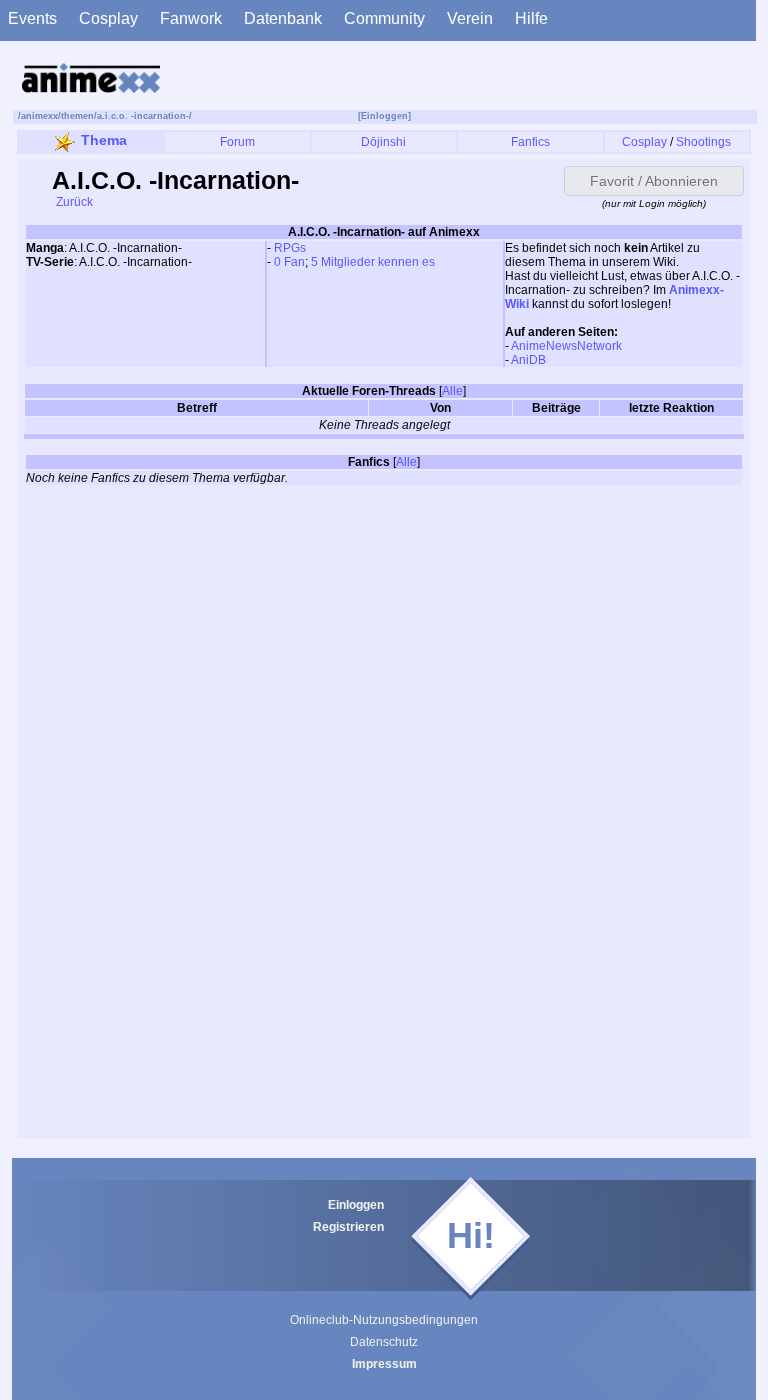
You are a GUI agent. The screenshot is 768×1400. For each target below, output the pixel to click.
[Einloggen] (384, 116)
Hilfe (531, 18)
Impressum (384, 1364)
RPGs (290, 248)
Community (384, 18)
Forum (237, 142)
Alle (452, 391)
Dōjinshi (383, 142)
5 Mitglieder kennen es (373, 262)
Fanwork (191, 18)
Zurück (73, 202)
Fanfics (530, 142)
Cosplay (108, 18)
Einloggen (356, 1205)
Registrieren (348, 1227)
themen (77, 116)
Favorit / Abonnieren (654, 181)
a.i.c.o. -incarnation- (143, 116)
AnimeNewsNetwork (566, 346)
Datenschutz (384, 1342)
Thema (104, 140)
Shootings (703, 142)
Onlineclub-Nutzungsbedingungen (384, 1320)
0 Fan (289, 262)
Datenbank (283, 18)
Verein (470, 18)
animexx (39, 116)
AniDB (528, 360)
